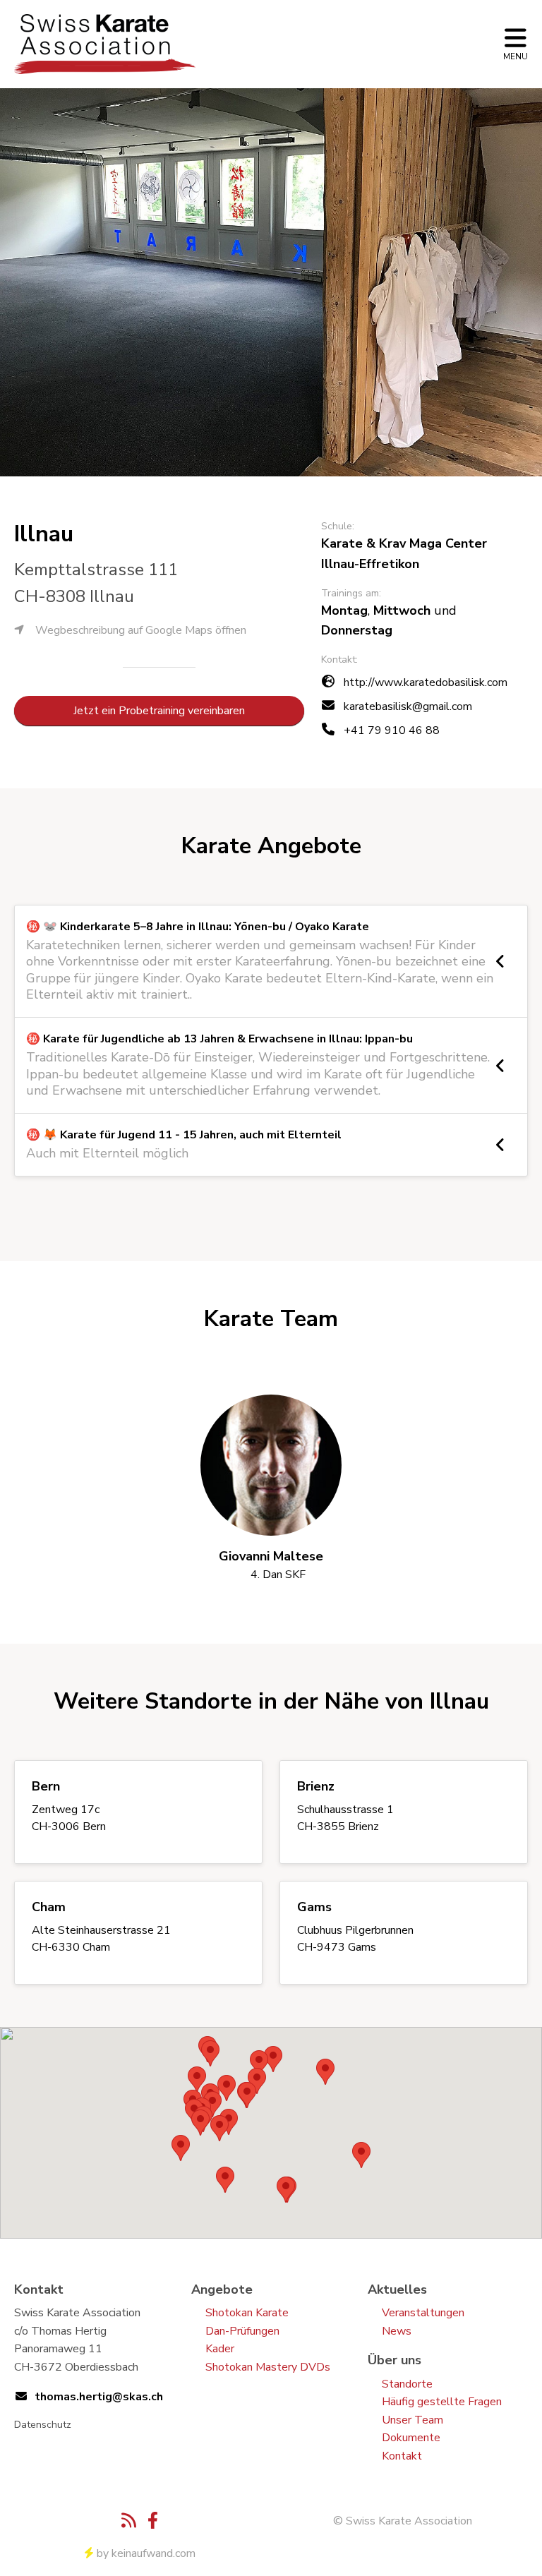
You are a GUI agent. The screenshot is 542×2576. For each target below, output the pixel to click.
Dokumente (411, 2438)
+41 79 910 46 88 (392, 730)
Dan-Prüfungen (242, 2331)
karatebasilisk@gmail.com (408, 706)
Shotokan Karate (247, 2313)
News (397, 2331)
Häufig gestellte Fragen (442, 2402)
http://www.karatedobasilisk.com (426, 682)
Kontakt (402, 2456)
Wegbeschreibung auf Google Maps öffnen (141, 630)
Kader (220, 2349)
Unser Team (412, 2420)
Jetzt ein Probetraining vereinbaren (159, 711)
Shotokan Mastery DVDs (268, 2367)
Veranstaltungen (423, 2313)
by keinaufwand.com (146, 2553)
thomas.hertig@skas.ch (99, 2397)
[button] (181, 2148)
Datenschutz (43, 2425)
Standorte (407, 2384)
